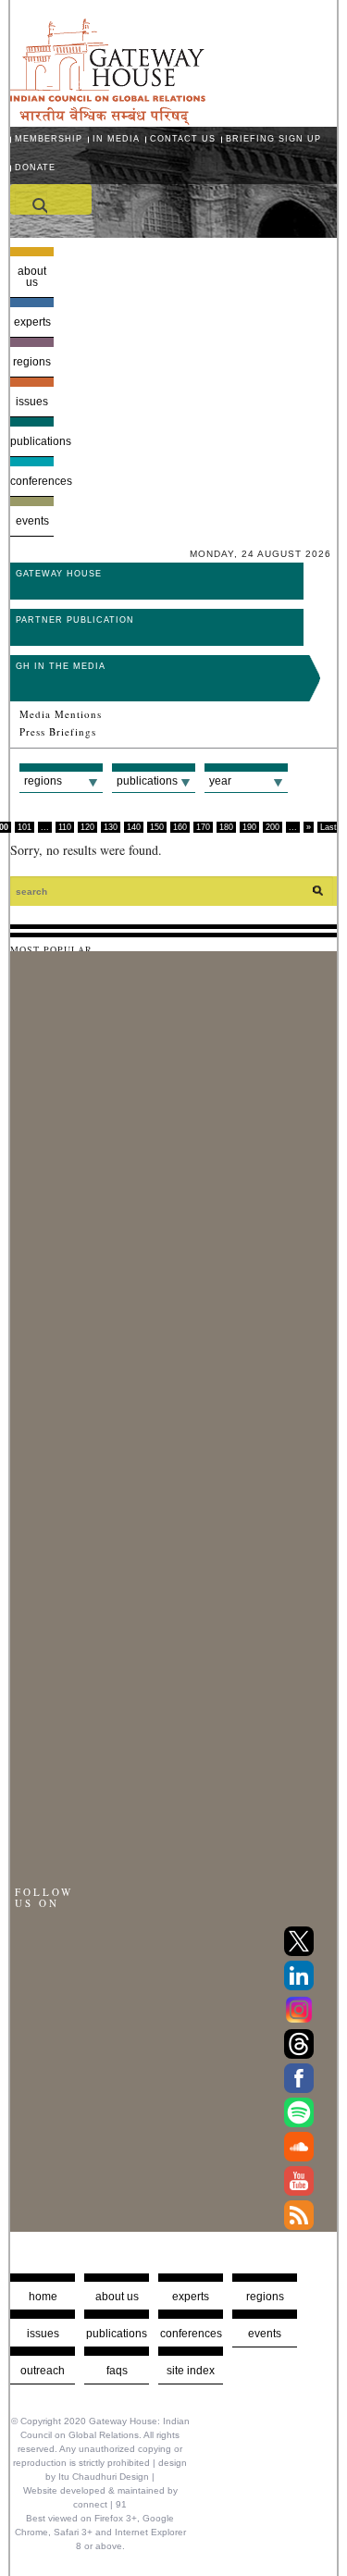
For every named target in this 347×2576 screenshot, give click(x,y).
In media (116, 139)
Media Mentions (61, 714)
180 (226, 827)
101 (25, 827)
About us (32, 277)
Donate (35, 167)
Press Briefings (58, 732)
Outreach (43, 2371)
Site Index (191, 2371)
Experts (32, 322)
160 (180, 827)
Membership (49, 139)
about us (117, 2297)
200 (273, 827)
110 (65, 827)
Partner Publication (75, 620)
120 (87, 827)
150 (157, 827)
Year (220, 781)
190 (249, 827)
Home (43, 2297)
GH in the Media (61, 666)
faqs (117, 2371)
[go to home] (108, 120)
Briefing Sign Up (273, 139)
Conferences (32, 481)
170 (203, 827)
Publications (32, 441)
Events (32, 521)
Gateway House (59, 574)
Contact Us (183, 139)
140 (134, 827)
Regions (32, 362)
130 (111, 827)
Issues (32, 402)
